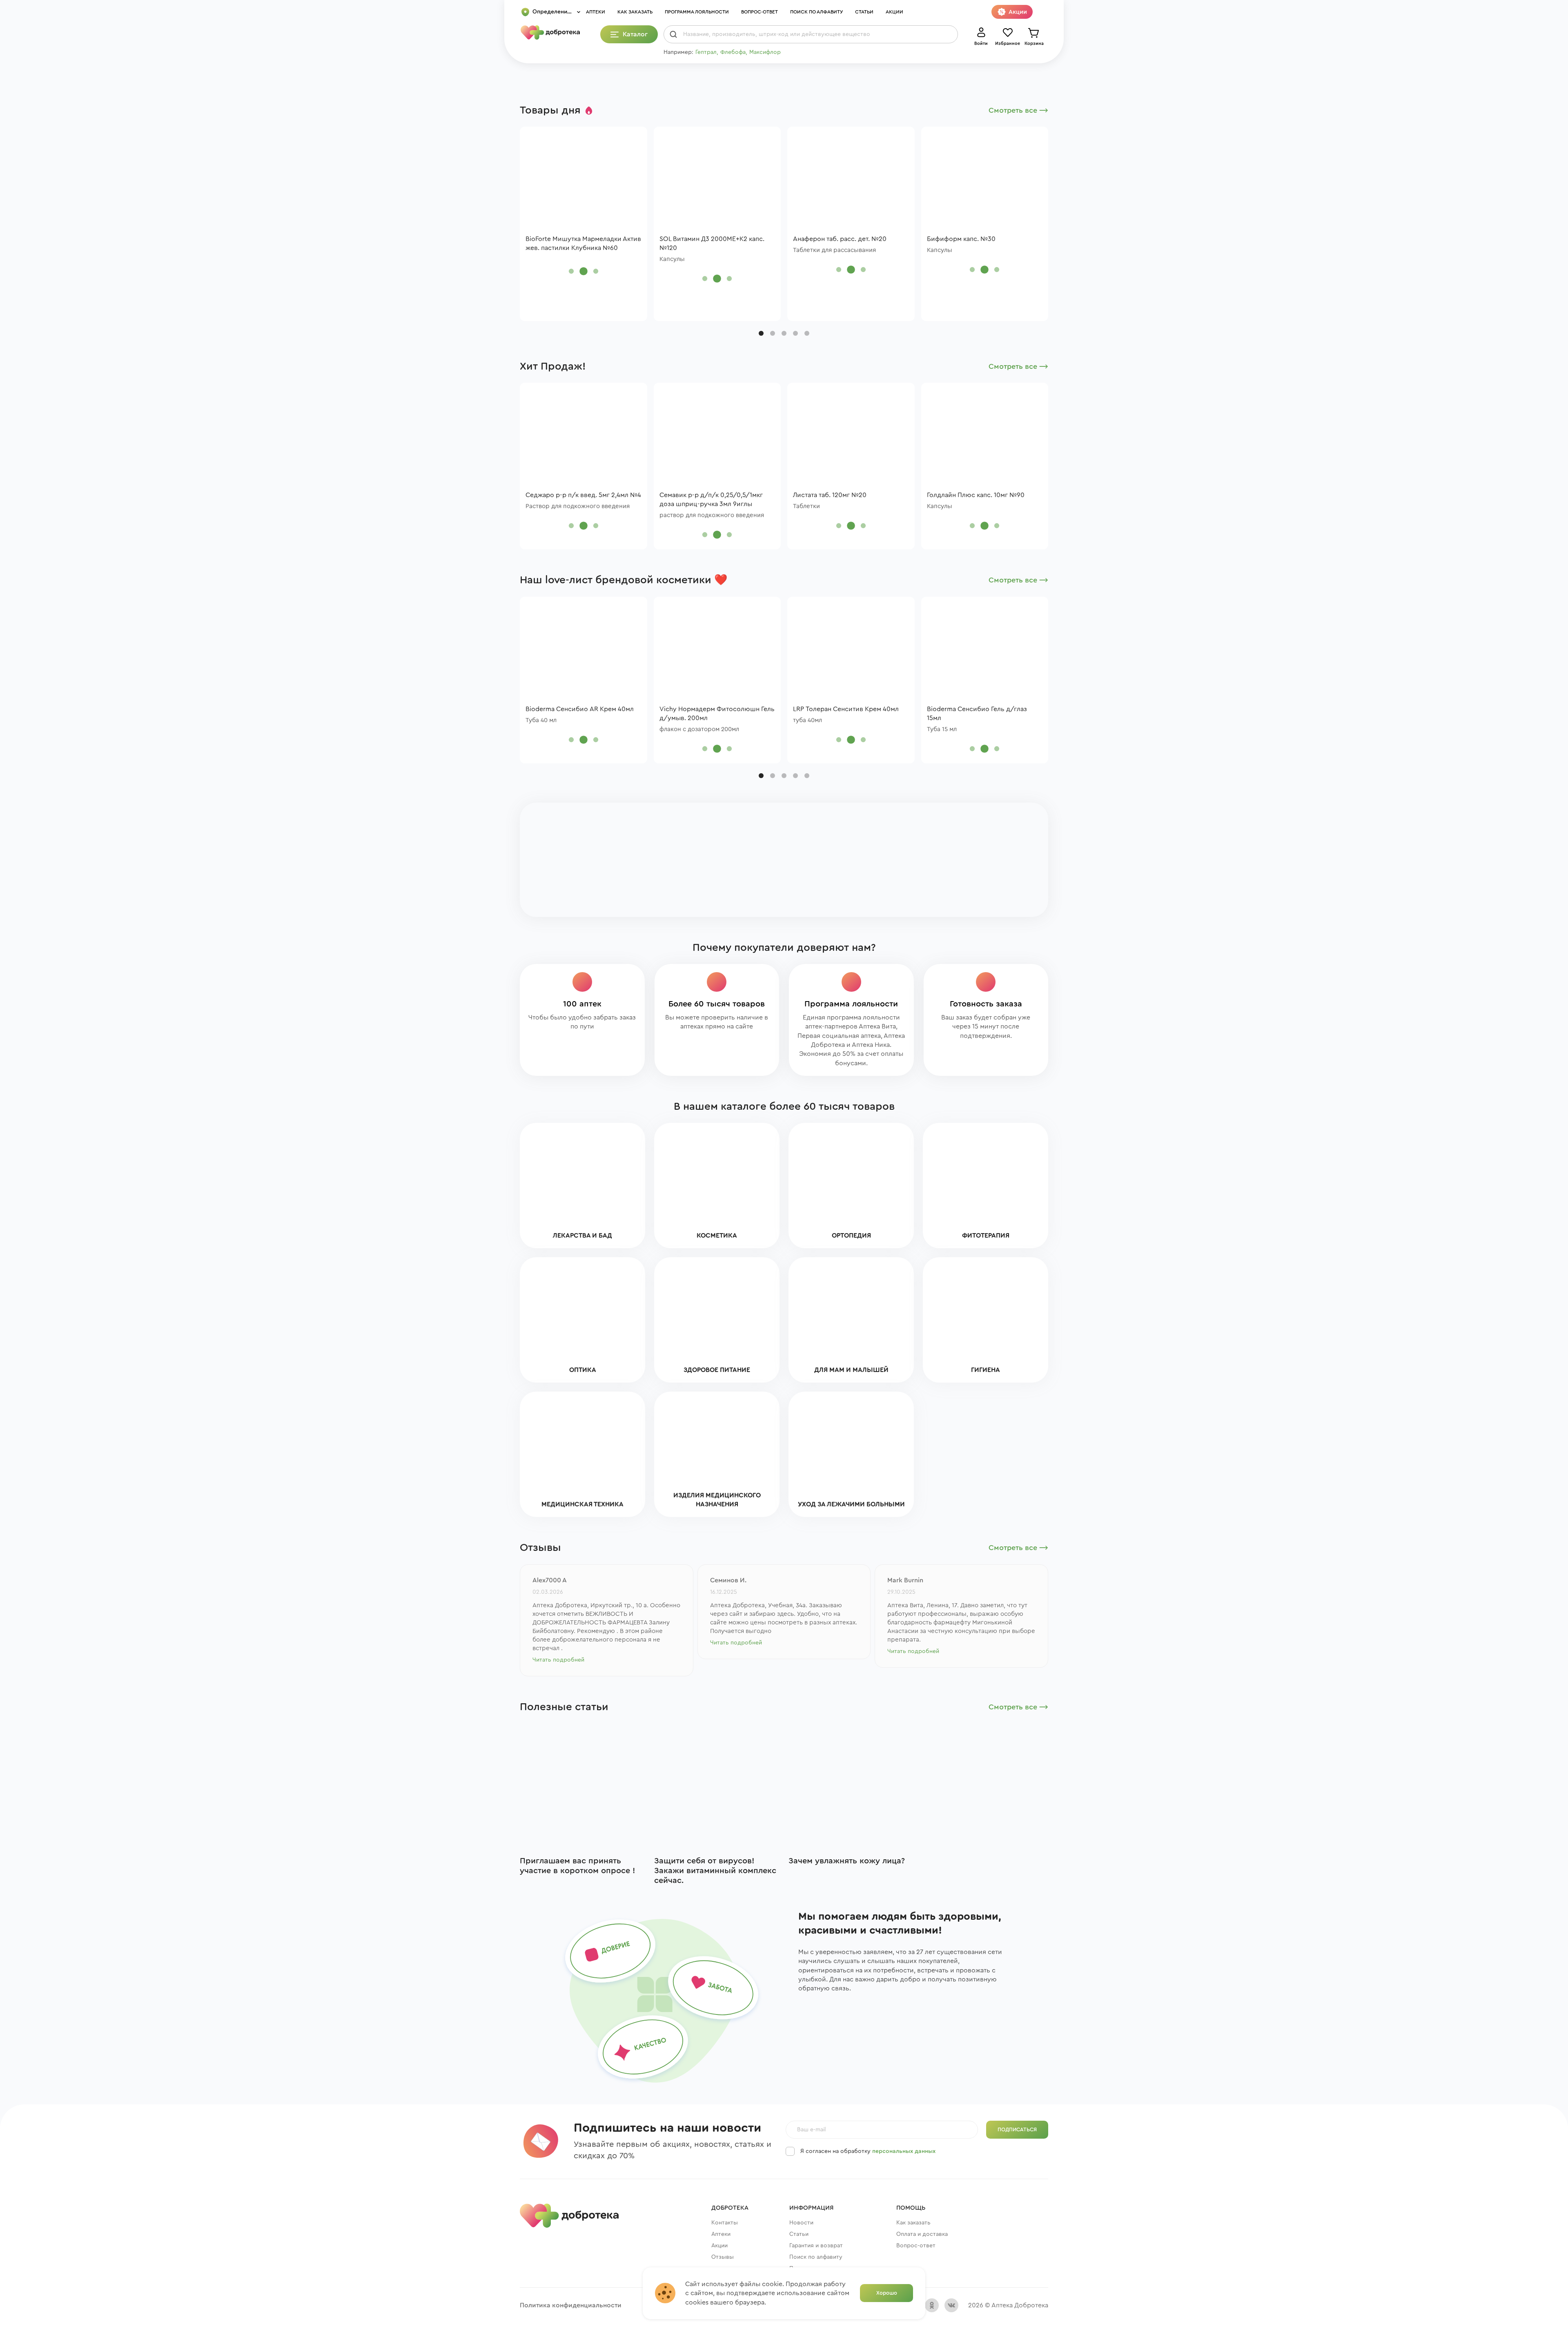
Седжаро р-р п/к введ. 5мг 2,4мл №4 (583, 495)
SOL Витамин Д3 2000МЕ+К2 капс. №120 (712, 243)
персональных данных (904, 2151)
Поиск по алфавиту (816, 12)
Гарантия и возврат (816, 2246)
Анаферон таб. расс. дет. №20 (840, 239)
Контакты (725, 2223)
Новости (801, 2223)
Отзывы (723, 2257)
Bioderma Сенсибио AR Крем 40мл (580, 709)
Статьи (864, 12)
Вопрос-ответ (759, 12)
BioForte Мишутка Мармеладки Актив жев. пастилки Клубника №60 (583, 243)
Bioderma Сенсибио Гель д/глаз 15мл (977, 714)
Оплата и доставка (922, 2234)
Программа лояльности (697, 12)
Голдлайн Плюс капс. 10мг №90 (976, 495)
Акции (894, 12)
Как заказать (635, 12)
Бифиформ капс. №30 (961, 239)
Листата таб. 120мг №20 (830, 495)
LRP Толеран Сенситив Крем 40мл (846, 709)
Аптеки (596, 12)
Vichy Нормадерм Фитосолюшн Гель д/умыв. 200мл (717, 714)
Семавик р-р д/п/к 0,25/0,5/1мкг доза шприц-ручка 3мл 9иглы (711, 500)
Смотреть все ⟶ (1018, 110)
